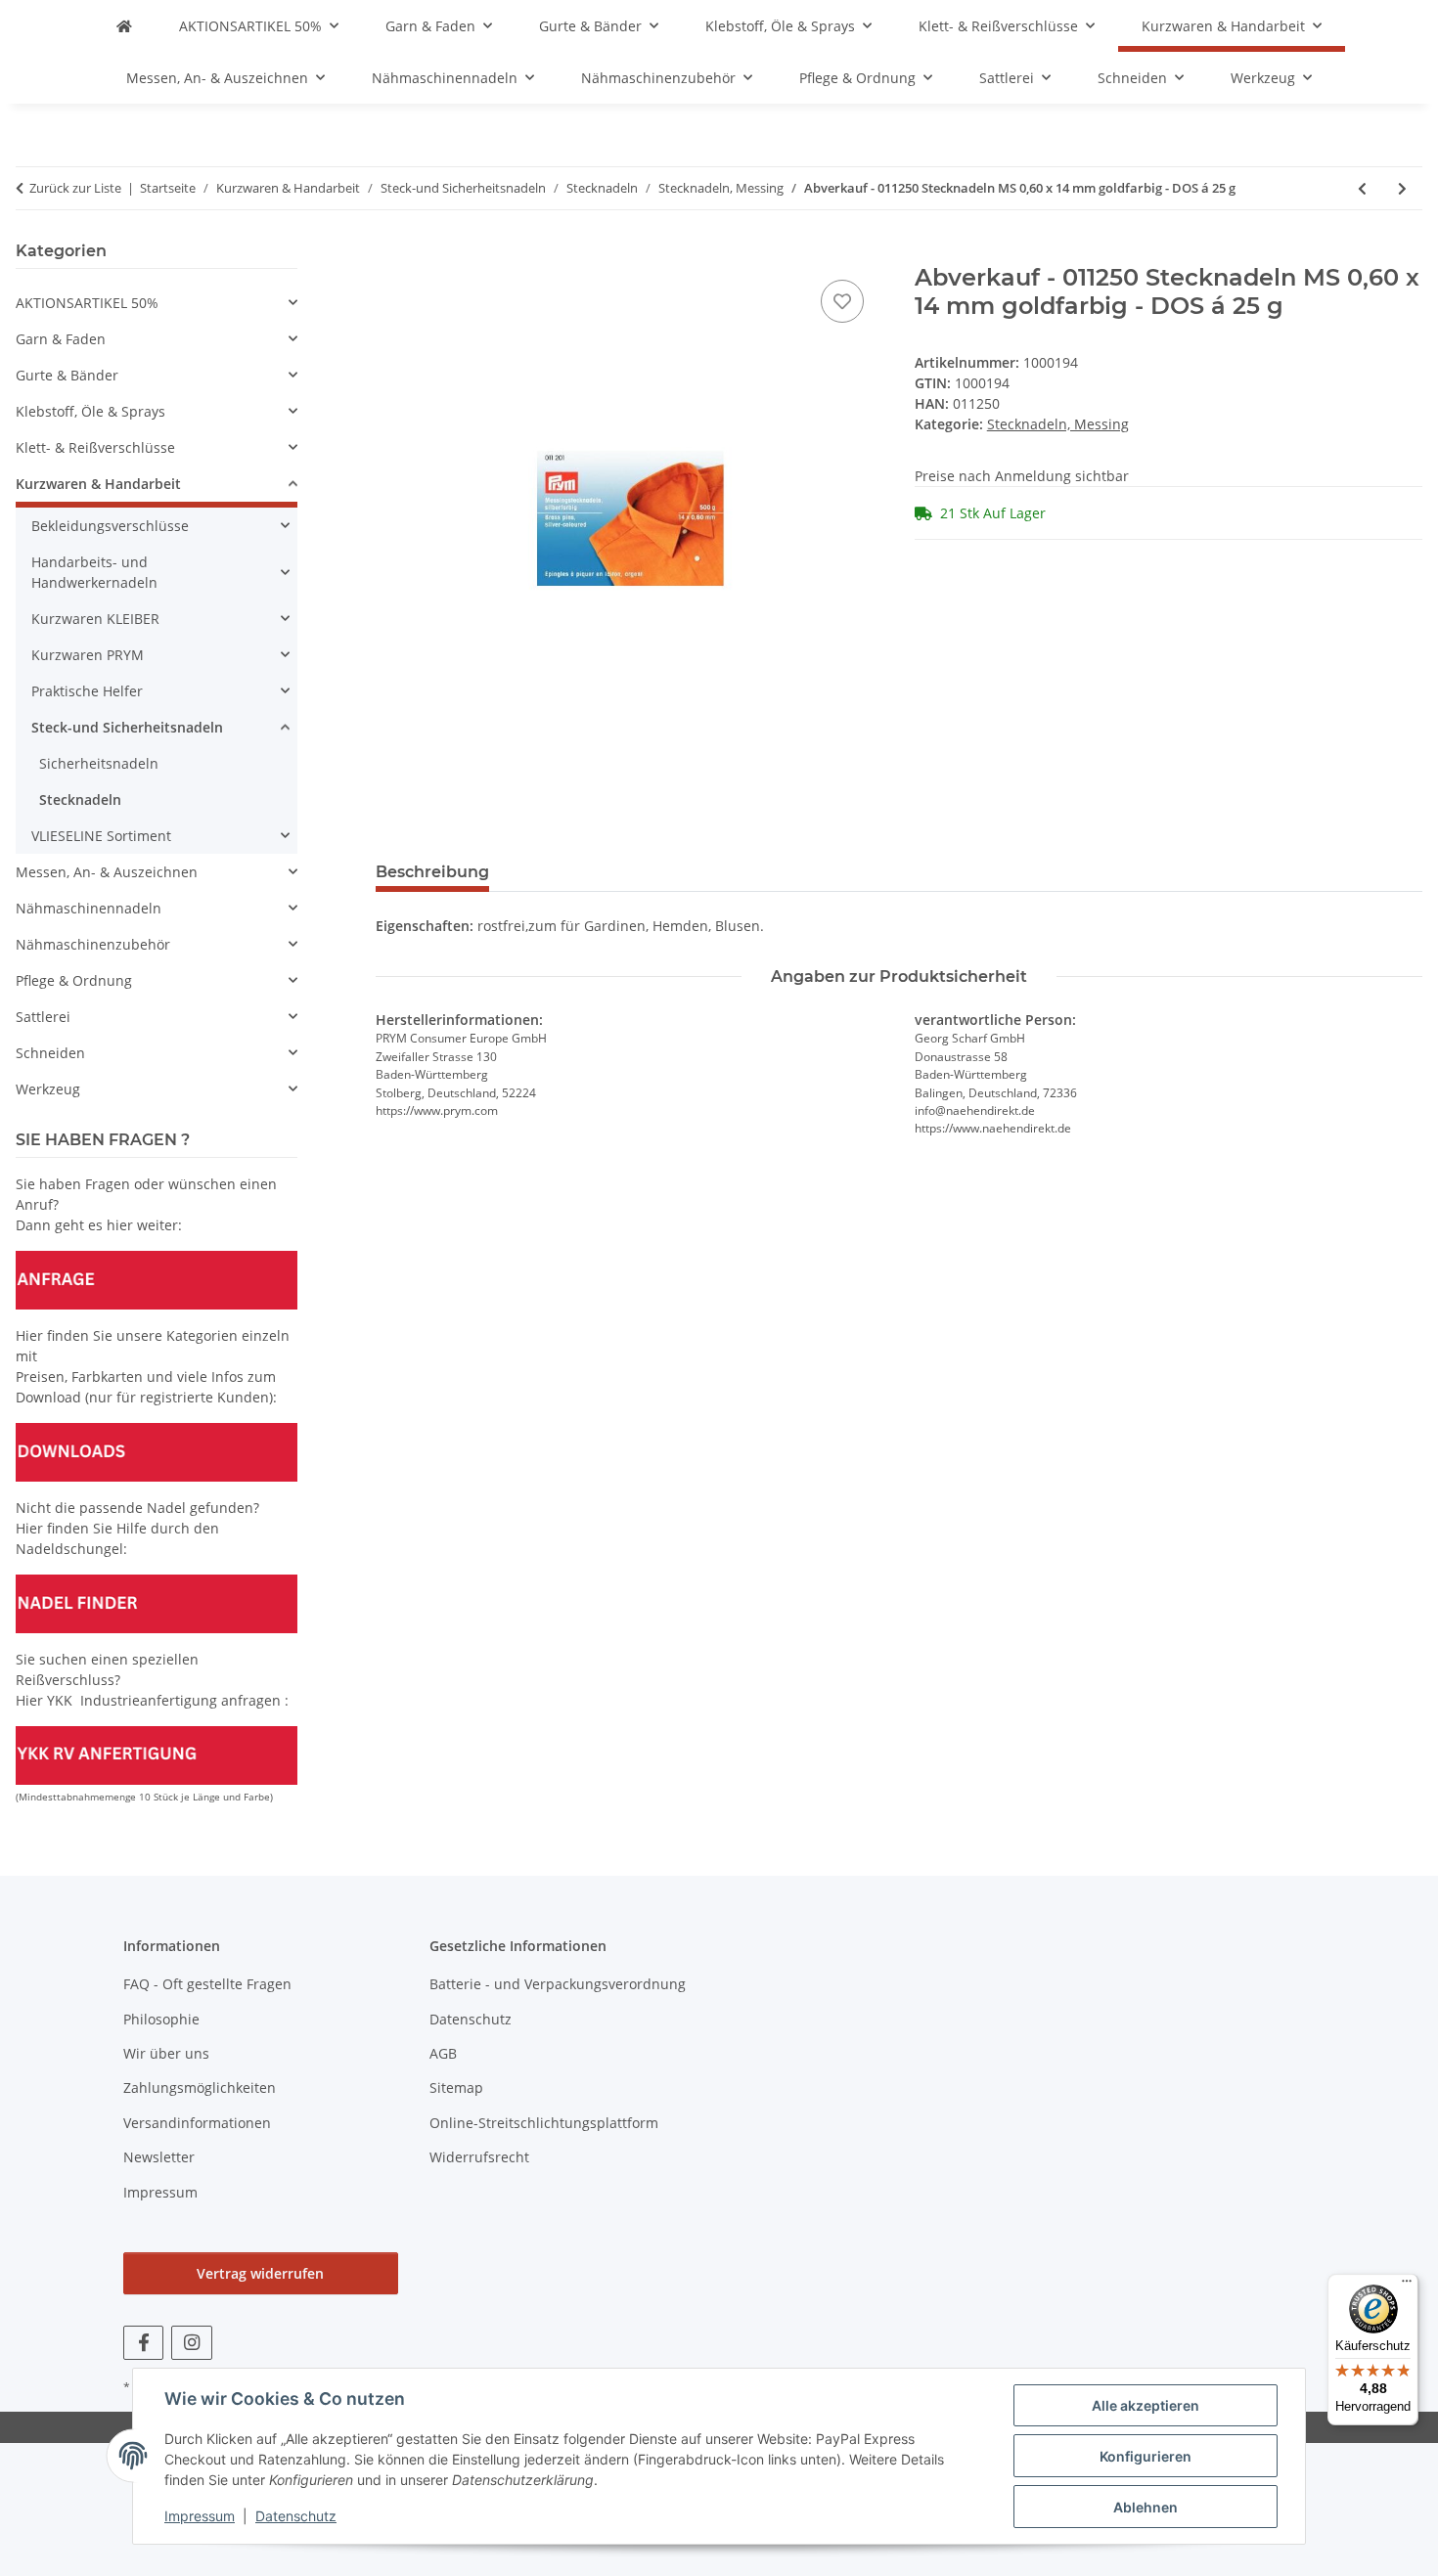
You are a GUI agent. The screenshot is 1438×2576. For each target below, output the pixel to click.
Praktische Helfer (87, 691)
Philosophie (161, 2019)
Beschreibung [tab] (432, 872)
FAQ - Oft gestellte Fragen (207, 1984)
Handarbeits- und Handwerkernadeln (94, 572)
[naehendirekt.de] (124, 26)
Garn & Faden (61, 339)
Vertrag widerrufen (260, 2273)
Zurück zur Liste (75, 188)
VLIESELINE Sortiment (101, 836)
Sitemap (456, 2087)
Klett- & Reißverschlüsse (95, 447)
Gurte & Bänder (67, 375)
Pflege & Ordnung (74, 980)
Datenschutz (296, 2516)
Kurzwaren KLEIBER (95, 619)
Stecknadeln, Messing (1058, 424)
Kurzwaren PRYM (88, 655)
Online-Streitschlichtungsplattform (544, 2123)
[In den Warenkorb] (391, 253)
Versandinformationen (197, 2123)
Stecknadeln (80, 799)
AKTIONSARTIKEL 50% (87, 303)
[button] (157, 303)
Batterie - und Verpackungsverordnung (558, 1984)
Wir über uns (166, 2053)
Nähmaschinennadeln (89, 908)
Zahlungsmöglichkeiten (200, 2087)
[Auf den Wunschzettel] (842, 301)
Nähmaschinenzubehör (93, 944)
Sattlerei (43, 1017)
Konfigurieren (1146, 2456)
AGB (443, 2053)
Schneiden (50, 1053)
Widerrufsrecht (479, 2157)
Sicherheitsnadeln (99, 763)
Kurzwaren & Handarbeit (98, 484)
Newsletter (159, 2157)
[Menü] (1407, 2286)
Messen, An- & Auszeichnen (107, 872)
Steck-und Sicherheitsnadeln (127, 727)
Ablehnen (1146, 2507)
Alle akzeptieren (1146, 2405)
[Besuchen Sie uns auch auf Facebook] (143, 2343)
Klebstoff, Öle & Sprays (90, 411)
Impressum (200, 2516)
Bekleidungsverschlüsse (110, 526)
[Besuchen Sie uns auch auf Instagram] (191, 2343)
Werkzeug (48, 1089)
